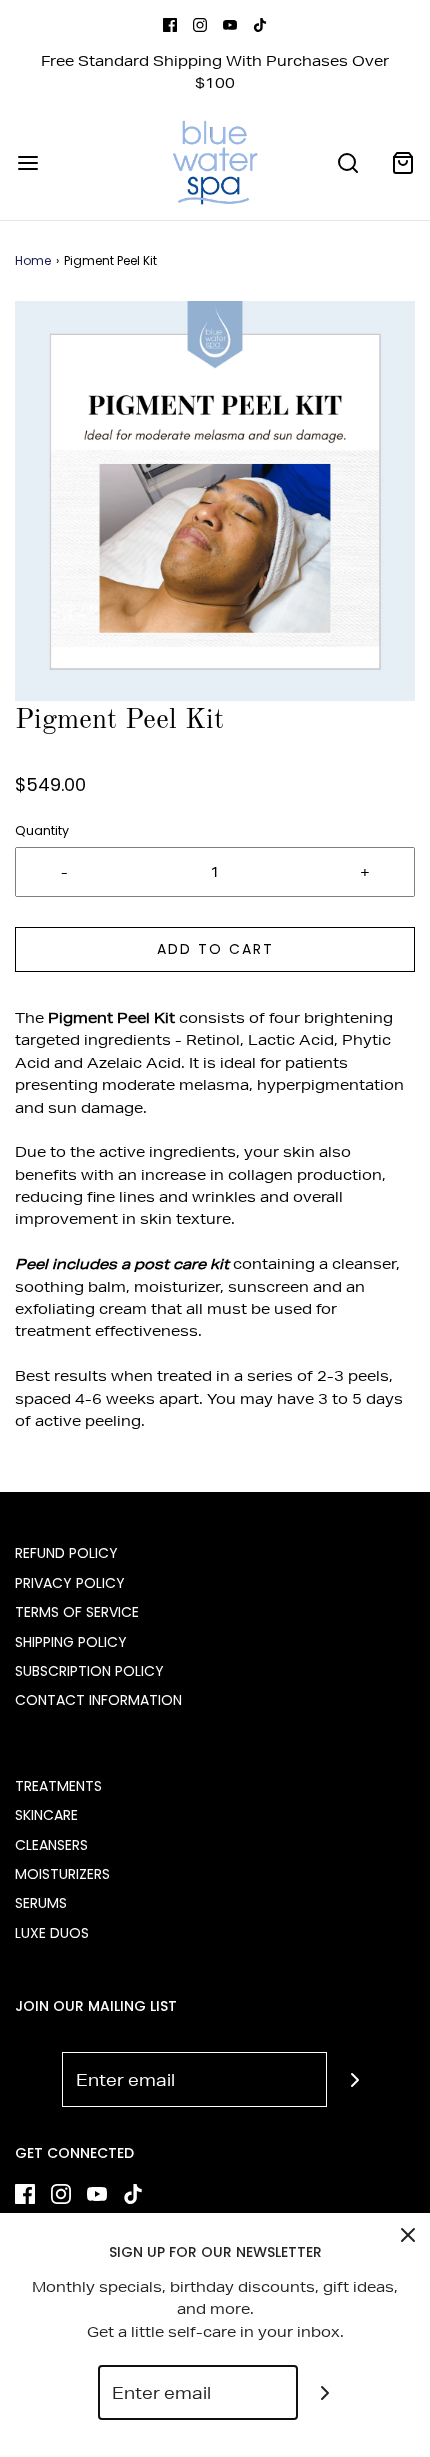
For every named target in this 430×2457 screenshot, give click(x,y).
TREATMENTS (58, 1786)
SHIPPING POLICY (71, 1642)
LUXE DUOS (52, 1933)
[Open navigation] (27, 162)
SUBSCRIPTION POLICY (89, 1671)
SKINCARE (46, 1815)
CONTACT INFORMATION (98, 1700)
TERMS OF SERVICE (77, 1612)
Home (33, 260)
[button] (215, 501)
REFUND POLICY (66, 1553)
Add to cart (215, 949)
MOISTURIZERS (62, 1874)
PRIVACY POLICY (70, 1583)
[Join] (354, 2079)
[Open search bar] (347, 162)
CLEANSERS (51, 1845)
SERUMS (41, 1903)
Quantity (42, 830)
